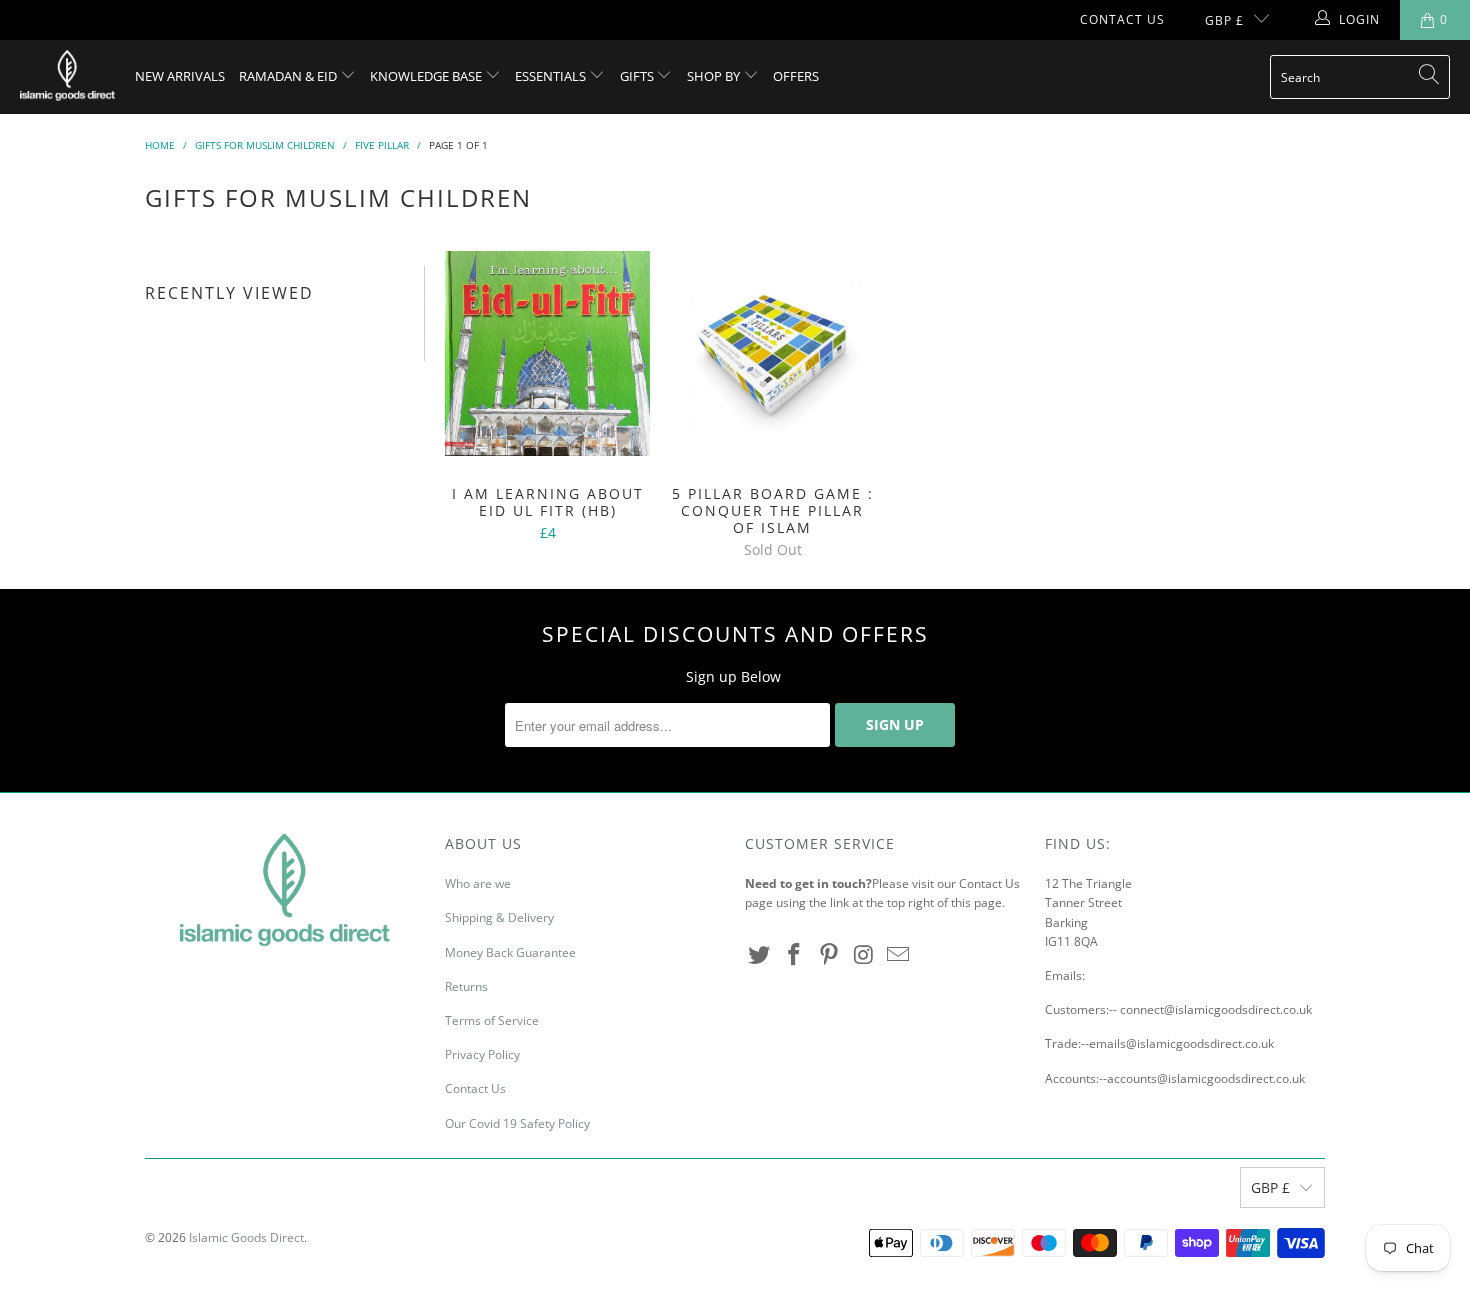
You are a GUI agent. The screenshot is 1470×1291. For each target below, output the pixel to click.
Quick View (547, 397)
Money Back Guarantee (510, 952)
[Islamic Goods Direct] (67, 77)
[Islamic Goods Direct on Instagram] (864, 955)
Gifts (638, 76)
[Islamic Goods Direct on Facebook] (795, 955)
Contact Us (1122, 19)
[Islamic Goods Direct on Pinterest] (829, 955)
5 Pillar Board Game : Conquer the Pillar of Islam (772, 353)
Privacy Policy (482, 1054)
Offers (796, 76)
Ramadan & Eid (289, 76)
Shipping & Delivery (499, 917)
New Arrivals (180, 76)
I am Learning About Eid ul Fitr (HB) (547, 353)
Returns (466, 986)
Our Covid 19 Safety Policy (517, 1123)
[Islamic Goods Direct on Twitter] (760, 955)
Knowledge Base (427, 76)
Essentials (552, 76)
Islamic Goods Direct (246, 1237)
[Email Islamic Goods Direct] (899, 955)
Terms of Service (492, 1020)
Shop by (715, 76)
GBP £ (1224, 20)
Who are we (478, 883)
